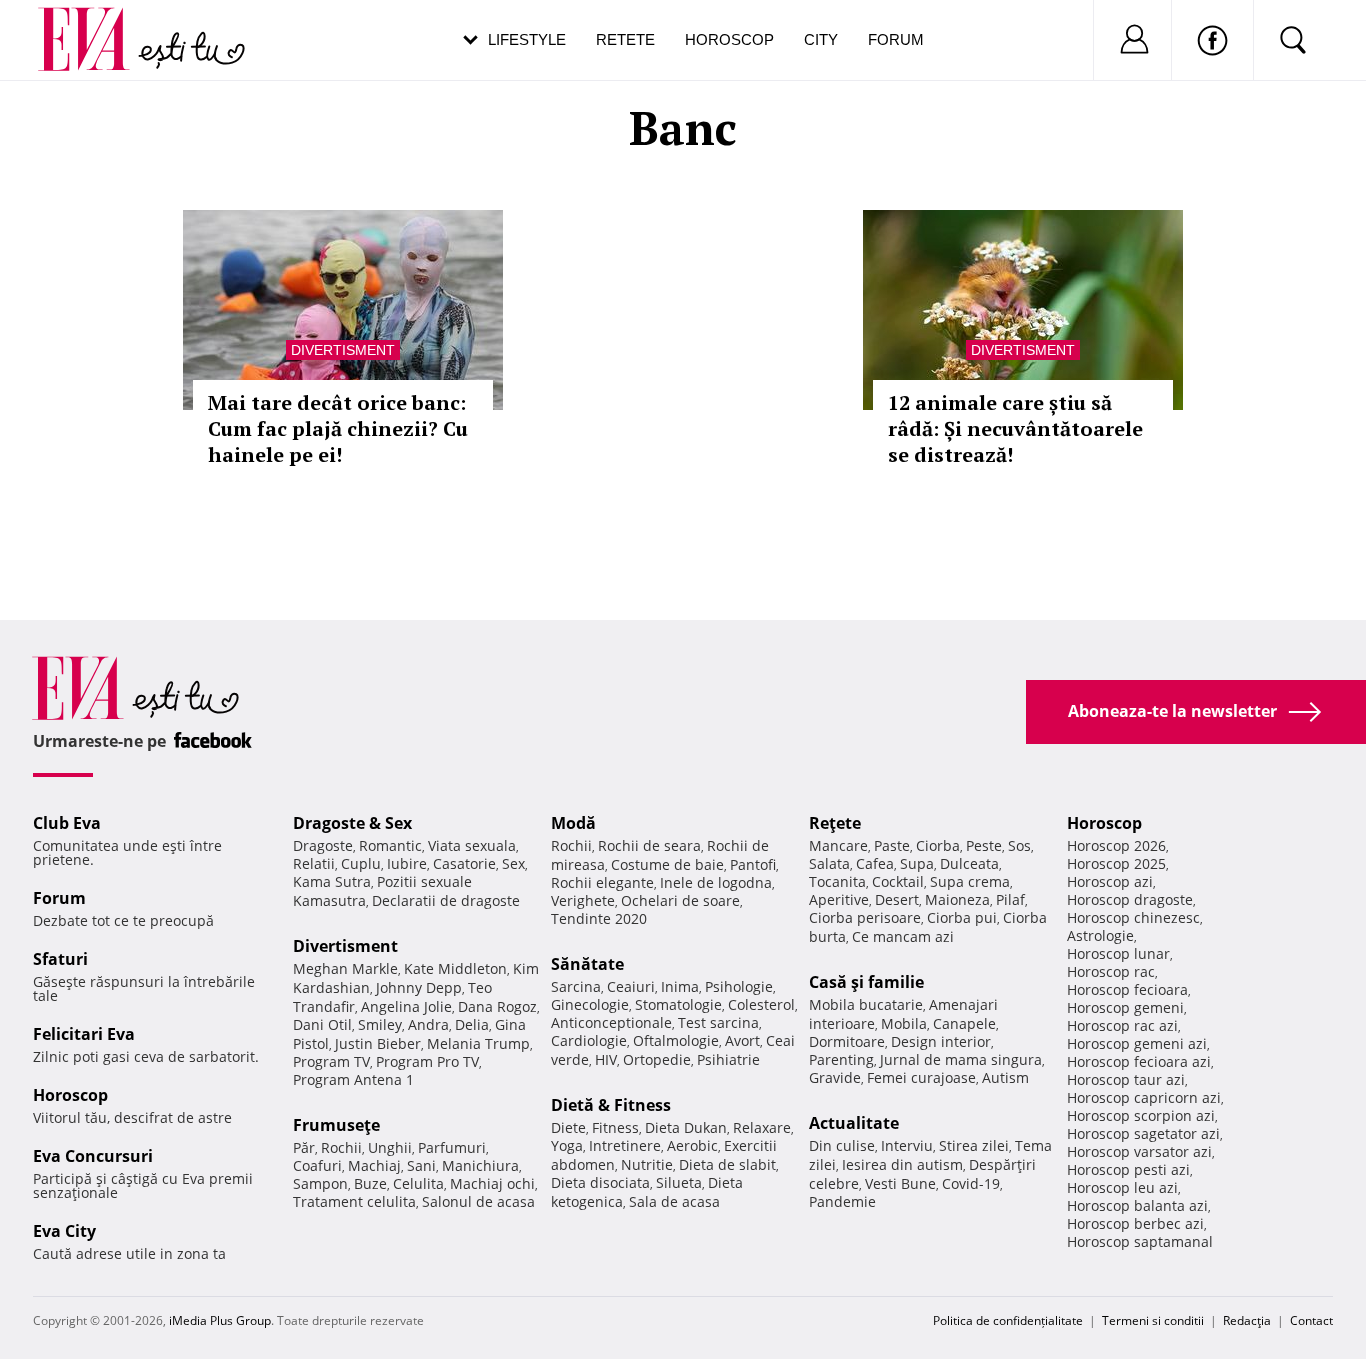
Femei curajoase (921, 1077)
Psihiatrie (728, 1059)
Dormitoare (847, 1041)
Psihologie (739, 986)
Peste (984, 845)
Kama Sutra (332, 881)
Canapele (964, 1023)
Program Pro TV (427, 1061)
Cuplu (361, 863)
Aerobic (692, 1145)
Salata (829, 863)
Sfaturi (60, 959)
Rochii (341, 1147)
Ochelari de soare (680, 900)
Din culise (842, 1145)
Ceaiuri (631, 986)
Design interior (941, 1041)
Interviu (907, 1145)
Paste (892, 845)
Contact (1311, 1320)
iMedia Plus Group (220, 1320)
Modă (573, 823)
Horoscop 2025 (1116, 863)
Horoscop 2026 (1116, 845)
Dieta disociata (600, 1182)
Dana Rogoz (497, 1006)
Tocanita (837, 881)
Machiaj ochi (492, 1183)
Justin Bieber (378, 1043)
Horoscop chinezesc (1133, 917)
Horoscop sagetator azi (1143, 1133)
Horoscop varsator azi (1139, 1151)
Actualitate (854, 1123)
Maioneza (957, 899)
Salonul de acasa (478, 1201)
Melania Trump (478, 1043)
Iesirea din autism (902, 1164)
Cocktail (898, 881)
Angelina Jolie (406, 1006)
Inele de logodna (716, 882)
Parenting (841, 1059)
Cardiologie (589, 1040)
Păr (304, 1147)
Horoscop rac (1111, 971)
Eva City (64, 1231)
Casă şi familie (866, 982)
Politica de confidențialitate (1008, 1320)
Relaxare (762, 1127)
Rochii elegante (602, 882)
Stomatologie (678, 1004)
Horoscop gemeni (1125, 1007)
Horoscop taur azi (1126, 1079)
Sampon (320, 1183)
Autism (1005, 1077)
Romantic (390, 845)
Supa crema (970, 881)
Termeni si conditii (1153, 1320)
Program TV (331, 1061)
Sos (1019, 845)
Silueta (679, 1182)
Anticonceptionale (611, 1022)
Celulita (418, 1183)
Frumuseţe (336, 1125)
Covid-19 (971, 1183)
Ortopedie (657, 1059)
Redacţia (1247, 1320)
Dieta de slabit (727, 1164)
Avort (742, 1040)
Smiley (380, 1024)
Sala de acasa (674, 1201)
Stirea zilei (974, 1145)
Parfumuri (452, 1147)
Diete (568, 1127)
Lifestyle (527, 39)
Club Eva (67, 823)
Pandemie (842, 1201)
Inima (680, 986)
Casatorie (464, 863)
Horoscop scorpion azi (1141, 1115)
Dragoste (323, 845)
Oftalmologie (676, 1040)
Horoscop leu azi (1122, 1187)
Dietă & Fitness (611, 1105)
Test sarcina (718, 1022)
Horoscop (729, 39)
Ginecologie (590, 1004)
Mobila (904, 1023)
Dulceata (969, 863)
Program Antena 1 (353, 1079)
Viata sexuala (472, 845)
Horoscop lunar (1118, 953)
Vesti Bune (900, 1183)
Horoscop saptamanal (1140, 1241)
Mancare (838, 845)
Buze (370, 1183)
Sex (513, 863)
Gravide (835, 1077)
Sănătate (587, 964)
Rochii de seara (649, 845)
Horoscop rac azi (1122, 1025)
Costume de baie (667, 864)
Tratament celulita (354, 1201)
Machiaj (374, 1165)
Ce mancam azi (903, 936)
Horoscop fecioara (1127, 989)
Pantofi (753, 864)
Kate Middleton (455, 968)
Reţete (835, 823)
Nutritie (647, 1164)
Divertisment (343, 350)
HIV (606, 1059)
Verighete (583, 900)
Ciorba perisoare (865, 917)
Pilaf (1010, 899)
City (821, 39)
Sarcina (576, 986)
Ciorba (938, 845)
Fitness (615, 1127)
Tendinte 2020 (599, 918)
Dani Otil (322, 1024)
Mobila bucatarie (866, 1004)
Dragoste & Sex (352, 823)
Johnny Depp (419, 987)
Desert (897, 899)
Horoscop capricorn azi (1144, 1097)
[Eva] (95, 23)
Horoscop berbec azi (1135, 1223)
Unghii (390, 1147)
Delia (472, 1024)
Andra (428, 1024)
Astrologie (1100, 935)
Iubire (407, 863)
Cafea (875, 863)
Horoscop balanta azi (1137, 1205)
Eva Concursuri (93, 1156)
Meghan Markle (345, 968)
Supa (917, 863)
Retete (625, 39)
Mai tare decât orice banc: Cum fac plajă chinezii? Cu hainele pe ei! (338, 428)
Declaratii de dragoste (446, 900)
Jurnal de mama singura (961, 1059)
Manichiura (480, 1165)
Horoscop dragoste (1130, 899)
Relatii (314, 863)
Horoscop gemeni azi (1137, 1043)
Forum (896, 39)
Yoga (567, 1145)
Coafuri (317, 1165)
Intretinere (625, 1145)
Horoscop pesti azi (1128, 1169)
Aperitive (839, 899)
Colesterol (761, 1004)
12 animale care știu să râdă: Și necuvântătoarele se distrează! (1015, 428)
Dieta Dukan (686, 1127)
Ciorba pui (962, 917)
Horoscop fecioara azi (1139, 1061)
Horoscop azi (1110, 881)
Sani (421, 1165)
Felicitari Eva (84, 1034)
